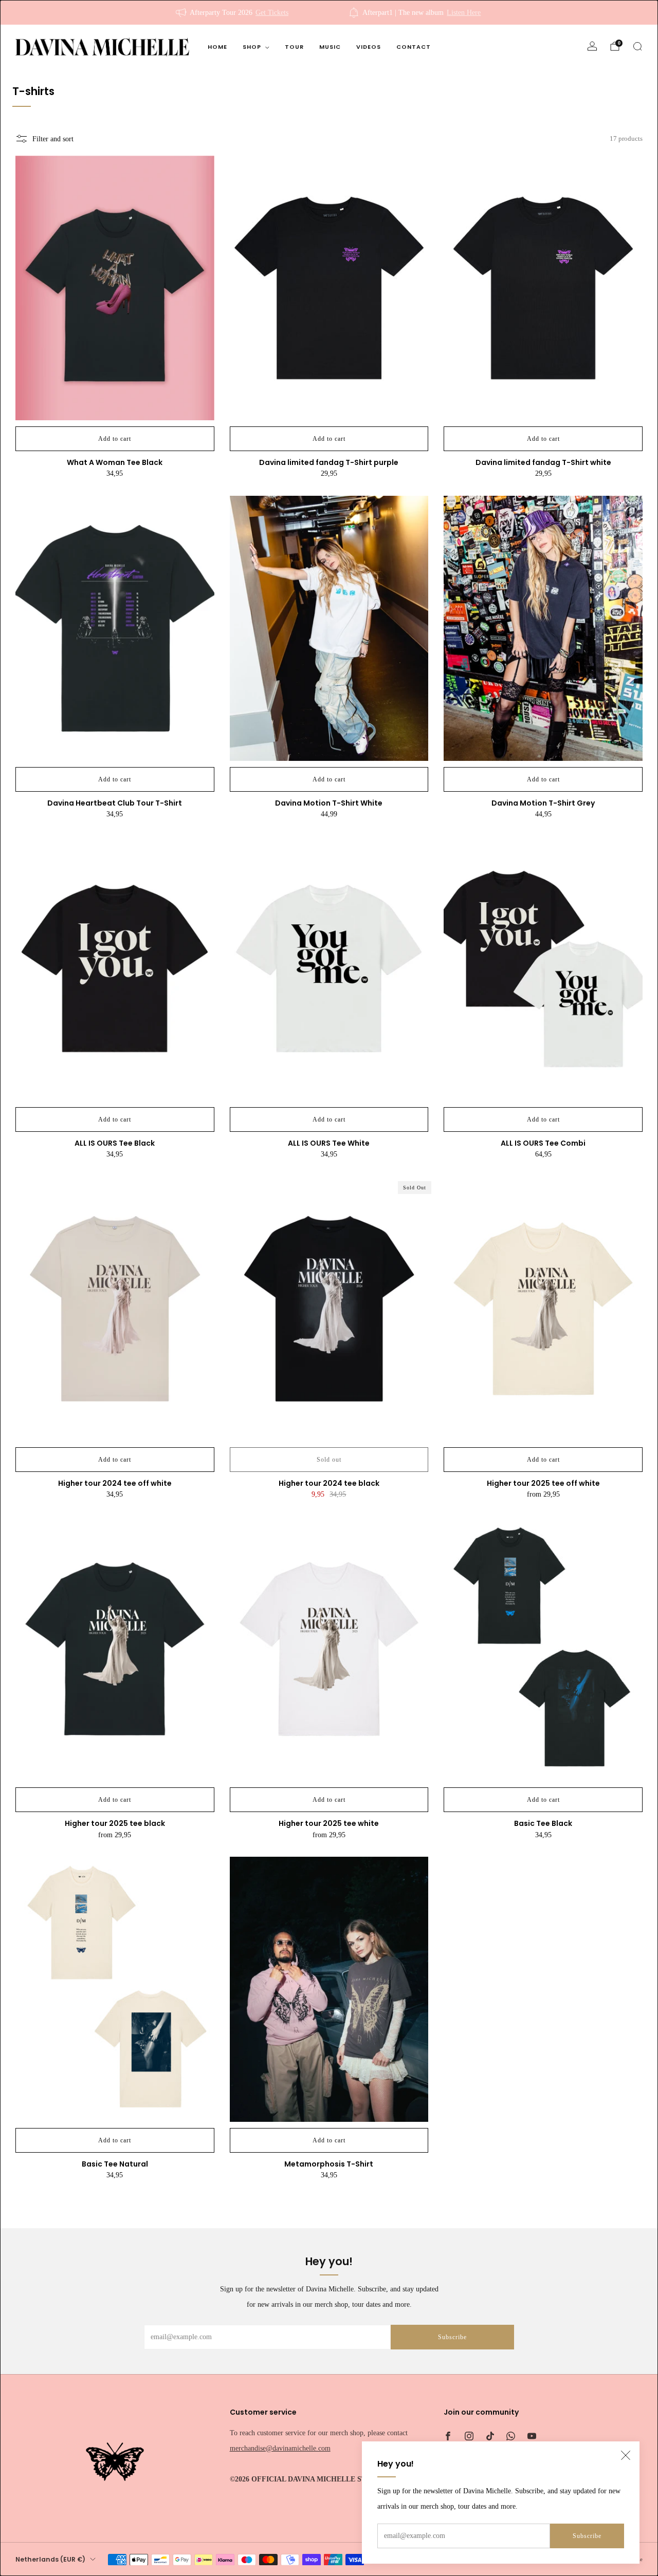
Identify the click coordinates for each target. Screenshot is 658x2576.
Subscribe (587, 2536)
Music (330, 47)
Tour (294, 47)
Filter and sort (53, 139)
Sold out (329, 1460)
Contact (414, 47)
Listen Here (464, 12)
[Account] (592, 46)
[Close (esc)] (626, 2455)
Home (217, 47)
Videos (369, 47)
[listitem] (233, 12)
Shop (252, 47)
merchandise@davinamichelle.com (280, 2448)
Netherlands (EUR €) (50, 2559)
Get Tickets (272, 12)
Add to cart (115, 439)
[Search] (637, 46)
